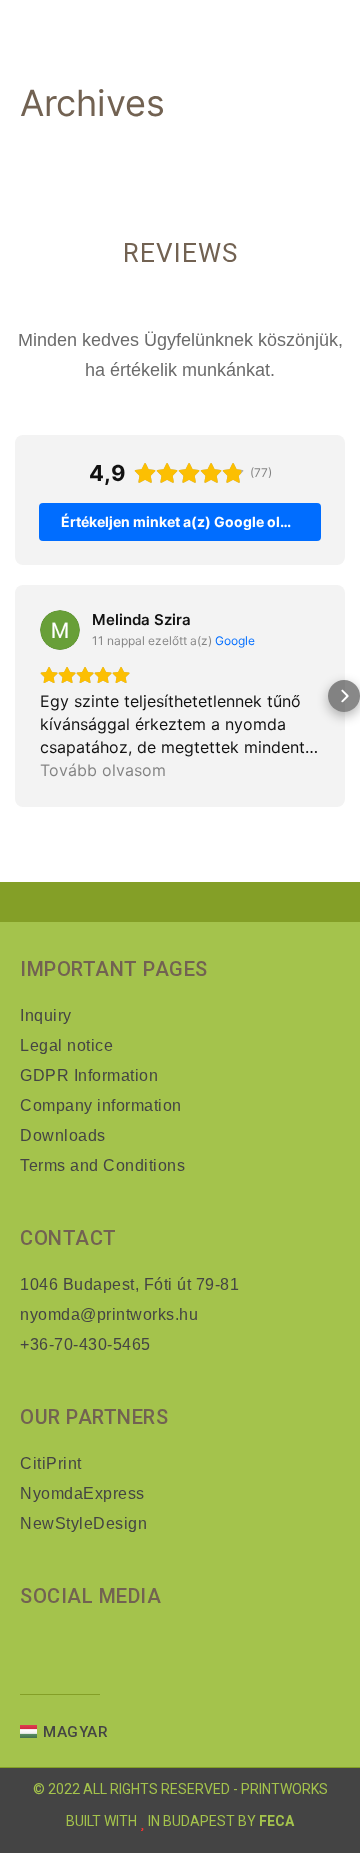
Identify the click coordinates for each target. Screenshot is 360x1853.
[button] (16, 696)
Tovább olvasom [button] (103, 770)
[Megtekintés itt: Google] (60, 630)
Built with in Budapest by (162, 1821)
